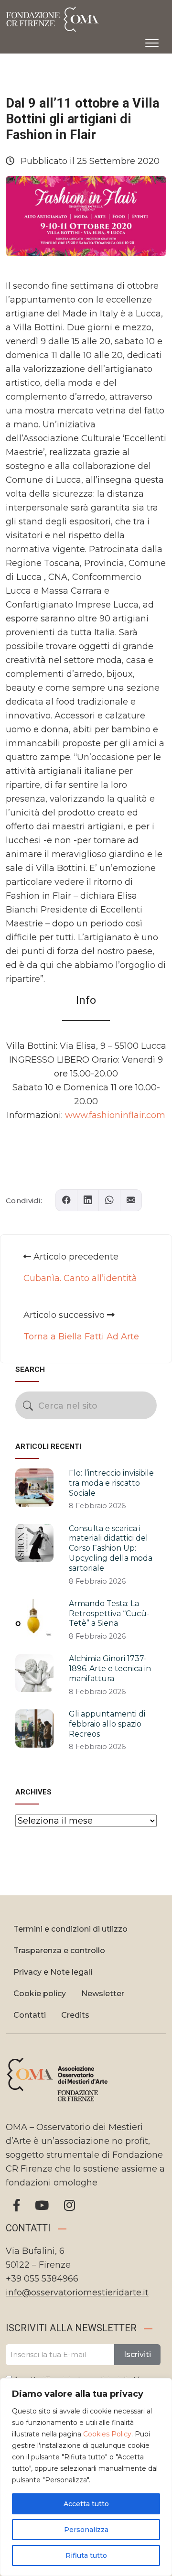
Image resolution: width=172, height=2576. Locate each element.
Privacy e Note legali (53, 1972)
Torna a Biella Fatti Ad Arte (81, 1337)
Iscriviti (137, 2354)
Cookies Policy (107, 2434)
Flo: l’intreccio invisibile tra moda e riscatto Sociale (111, 1483)
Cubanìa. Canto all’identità (80, 1278)
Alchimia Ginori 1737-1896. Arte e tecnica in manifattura (110, 1668)
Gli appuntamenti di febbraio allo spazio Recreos (107, 1724)
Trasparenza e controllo (59, 1951)
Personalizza (86, 2530)
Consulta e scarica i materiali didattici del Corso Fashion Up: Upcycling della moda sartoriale (111, 1548)
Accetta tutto (86, 2504)
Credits (75, 2015)
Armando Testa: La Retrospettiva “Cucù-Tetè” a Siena (109, 1614)
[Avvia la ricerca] (28, 1406)
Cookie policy (40, 1994)
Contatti (30, 2015)
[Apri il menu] (152, 41)
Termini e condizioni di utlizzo (70, 1929)
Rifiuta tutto (86, 2555)
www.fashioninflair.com (115, 1115)
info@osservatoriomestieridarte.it (77, 2293)
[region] (86, 2477)
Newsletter (103, 1994)
